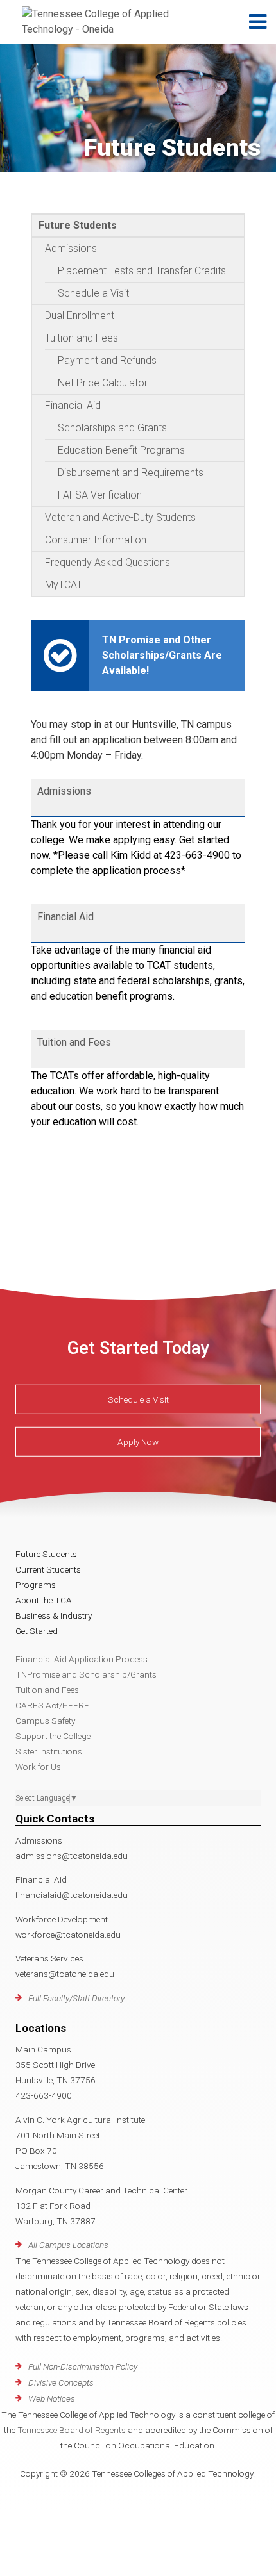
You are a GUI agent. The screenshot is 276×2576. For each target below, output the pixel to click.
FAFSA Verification (100, 495)
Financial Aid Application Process (82, 1659)
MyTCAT (64, 585)
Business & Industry (54, 1615)
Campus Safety (45, 1721)
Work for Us (38, 1767)
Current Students (48, 1569)
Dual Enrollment (80, 316)
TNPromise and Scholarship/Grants (86, 1674)
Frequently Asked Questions (108, 562)
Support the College (53, 1736)
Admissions (71, 248)
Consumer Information (96, 540)
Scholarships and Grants (112, 428)
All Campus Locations (68, 2245)
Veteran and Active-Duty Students (120, 517)
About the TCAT (46, 1600)
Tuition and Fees (82, 338)
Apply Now (138, 1442)
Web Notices (52, 2398)
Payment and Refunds (107, 360)
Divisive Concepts (61, 2382)
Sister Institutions (49, 1751)
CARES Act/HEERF (52, 1705)
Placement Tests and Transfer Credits (142, 271)
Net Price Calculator (103, 383)
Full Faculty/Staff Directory (76, 1998)
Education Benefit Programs (121, 450)
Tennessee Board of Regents (72, 2430)
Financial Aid (73, 405)
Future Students (78, 225)
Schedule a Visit (93, 293)
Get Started (37, 1631)
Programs (36, 1585)
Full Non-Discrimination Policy (83, 2366)
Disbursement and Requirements (131, 473)
